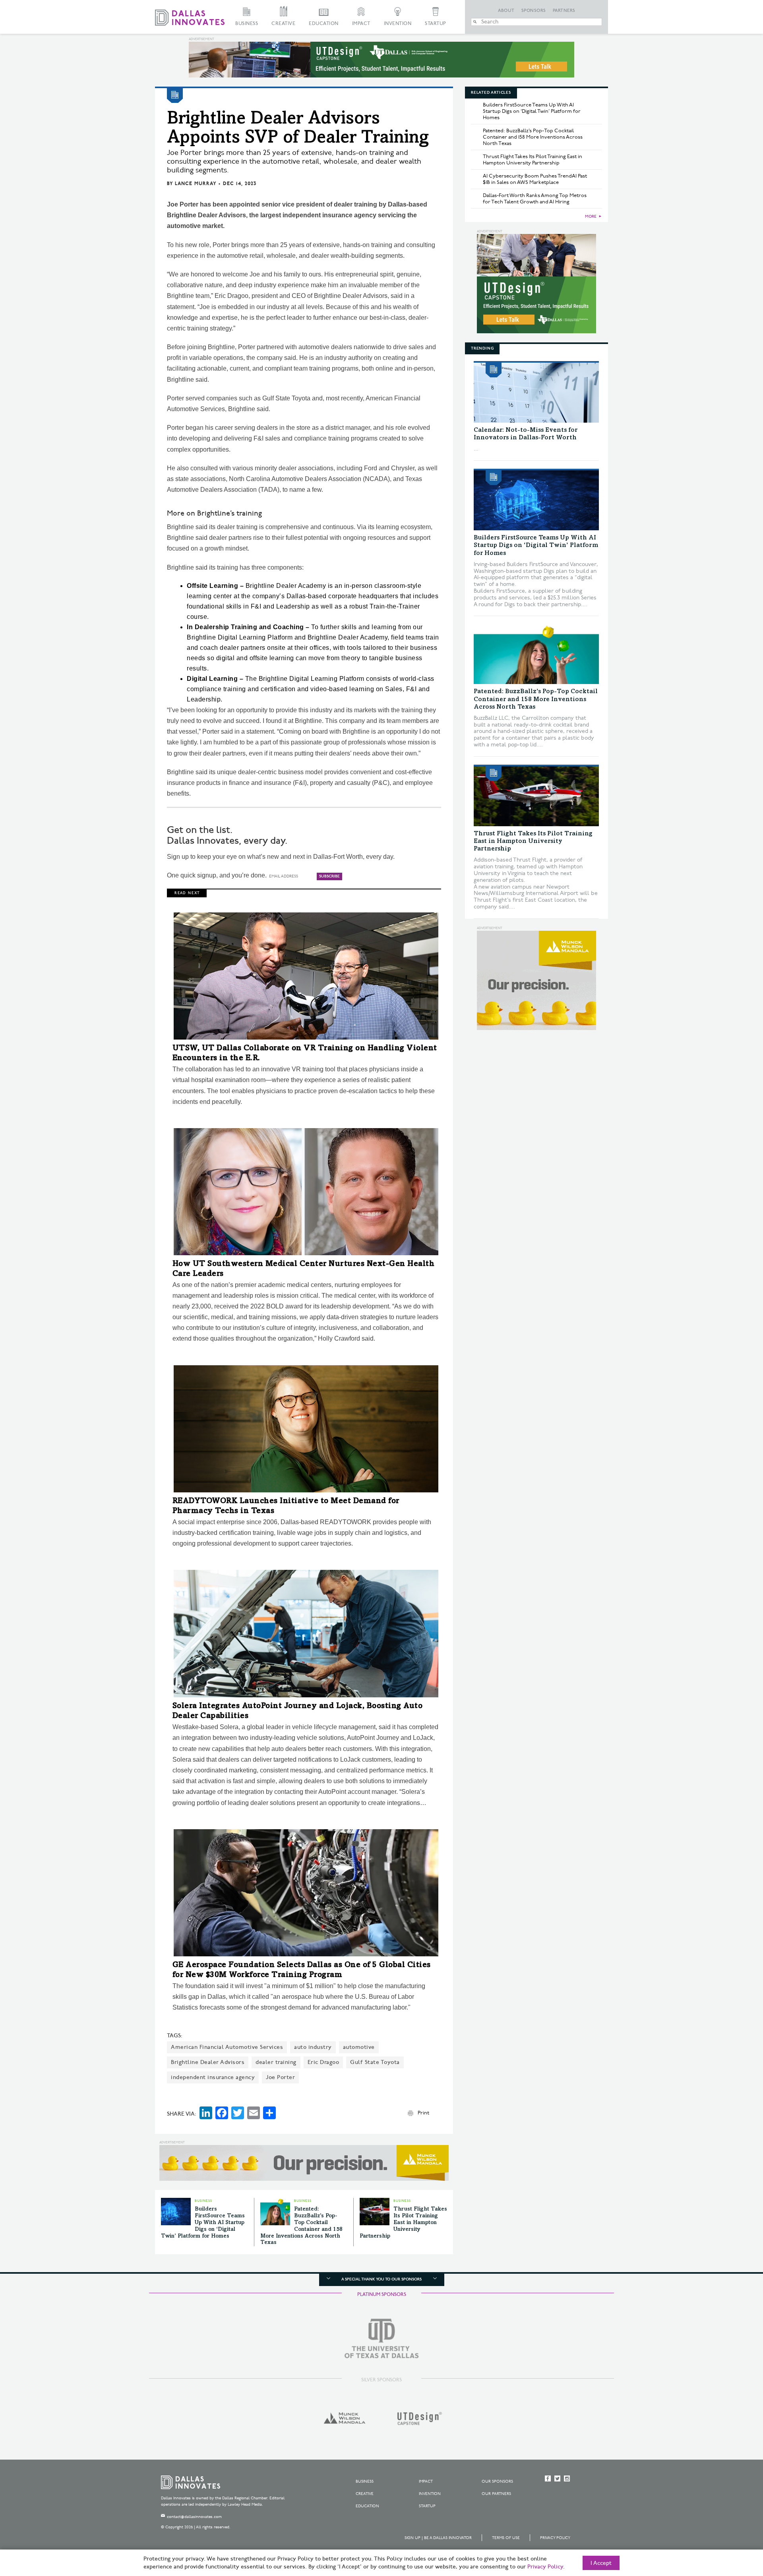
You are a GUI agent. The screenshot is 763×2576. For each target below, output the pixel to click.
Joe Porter (280, 2077)
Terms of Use (506, 2538)
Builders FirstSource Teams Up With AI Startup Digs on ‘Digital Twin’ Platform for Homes (203, 2223)
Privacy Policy (555, 2538)
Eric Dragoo (323, 2062)
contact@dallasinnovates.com (194, 2517)
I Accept (601, 2563)
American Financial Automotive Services (227, 2047)
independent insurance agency (213, 2077)
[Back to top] (732, 2526)
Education (324, 24)
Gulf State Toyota (375, 2062)
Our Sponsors (497, 2481)
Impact (361, 24)
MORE (591, 216)
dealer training (276, 2062)
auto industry (313, 2047)
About (506, 11)
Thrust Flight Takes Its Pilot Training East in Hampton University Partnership (403, 2223)
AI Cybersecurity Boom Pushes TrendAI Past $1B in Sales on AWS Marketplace (535, 179)
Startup (436, 24)
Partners (564, 11)
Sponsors (534, 11)
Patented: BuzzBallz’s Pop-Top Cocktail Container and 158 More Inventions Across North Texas (533, 137)
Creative (283, 24)
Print (423, 2113)
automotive (359, 2047)
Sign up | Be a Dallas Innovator (438, 2538)
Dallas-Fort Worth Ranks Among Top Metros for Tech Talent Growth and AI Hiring (535, 199)
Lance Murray (196, 184)
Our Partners (496, 2494)
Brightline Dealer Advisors (208, 2062)
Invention (398, 24)
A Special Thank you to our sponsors (381, 2279)
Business (247, 24)
